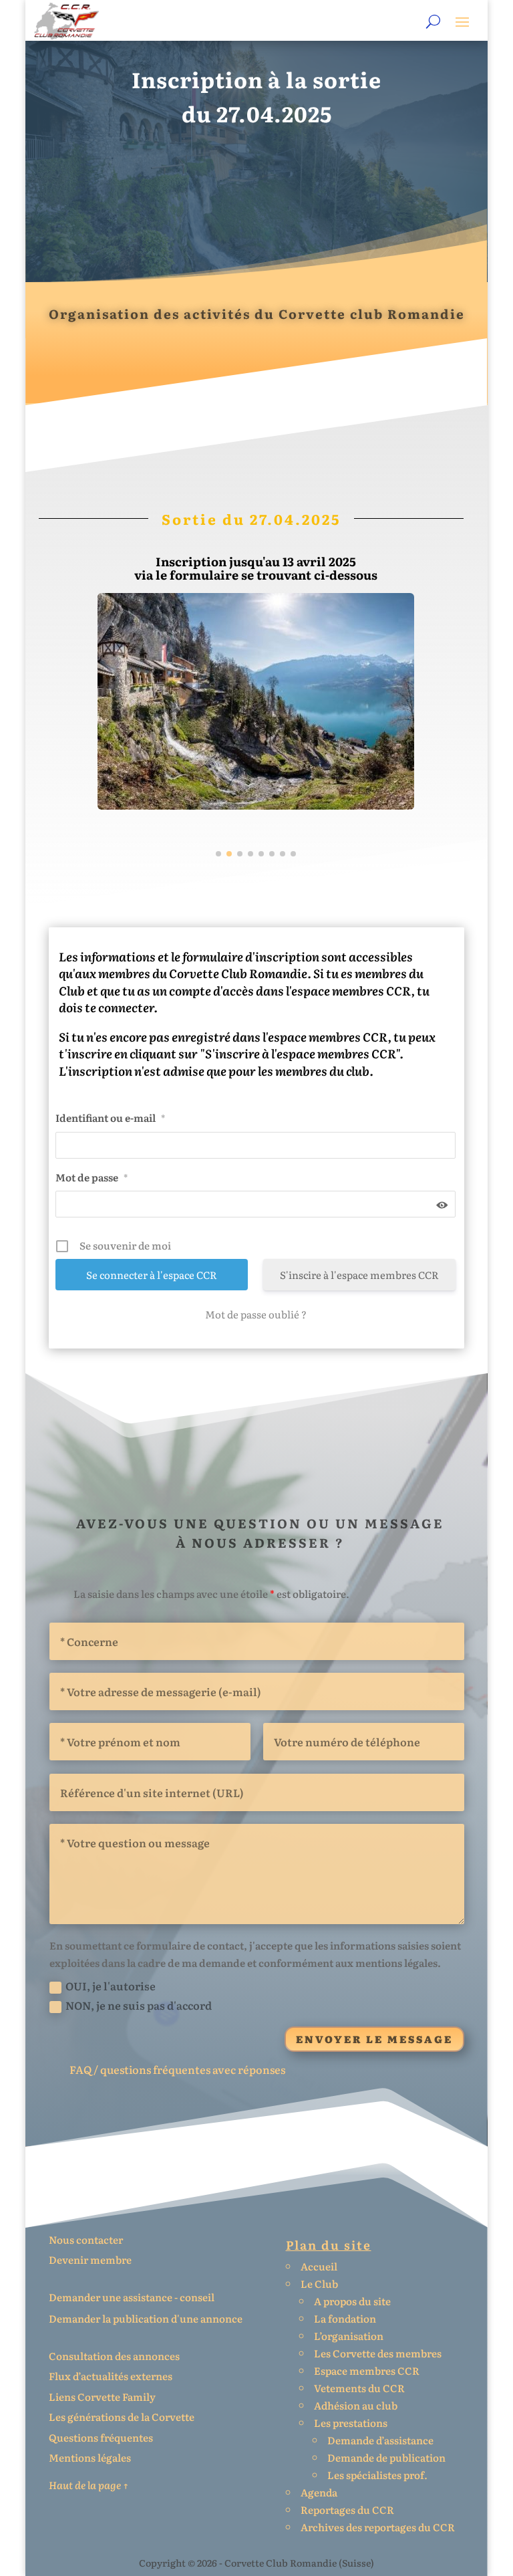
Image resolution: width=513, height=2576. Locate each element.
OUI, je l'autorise (111, 1986)
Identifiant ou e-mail (110, 1118)
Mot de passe (92, 1177)
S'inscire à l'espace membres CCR (359, 1275)
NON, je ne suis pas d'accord (139, 2005)
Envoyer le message (374, 2039)
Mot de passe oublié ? (256, 1314)
